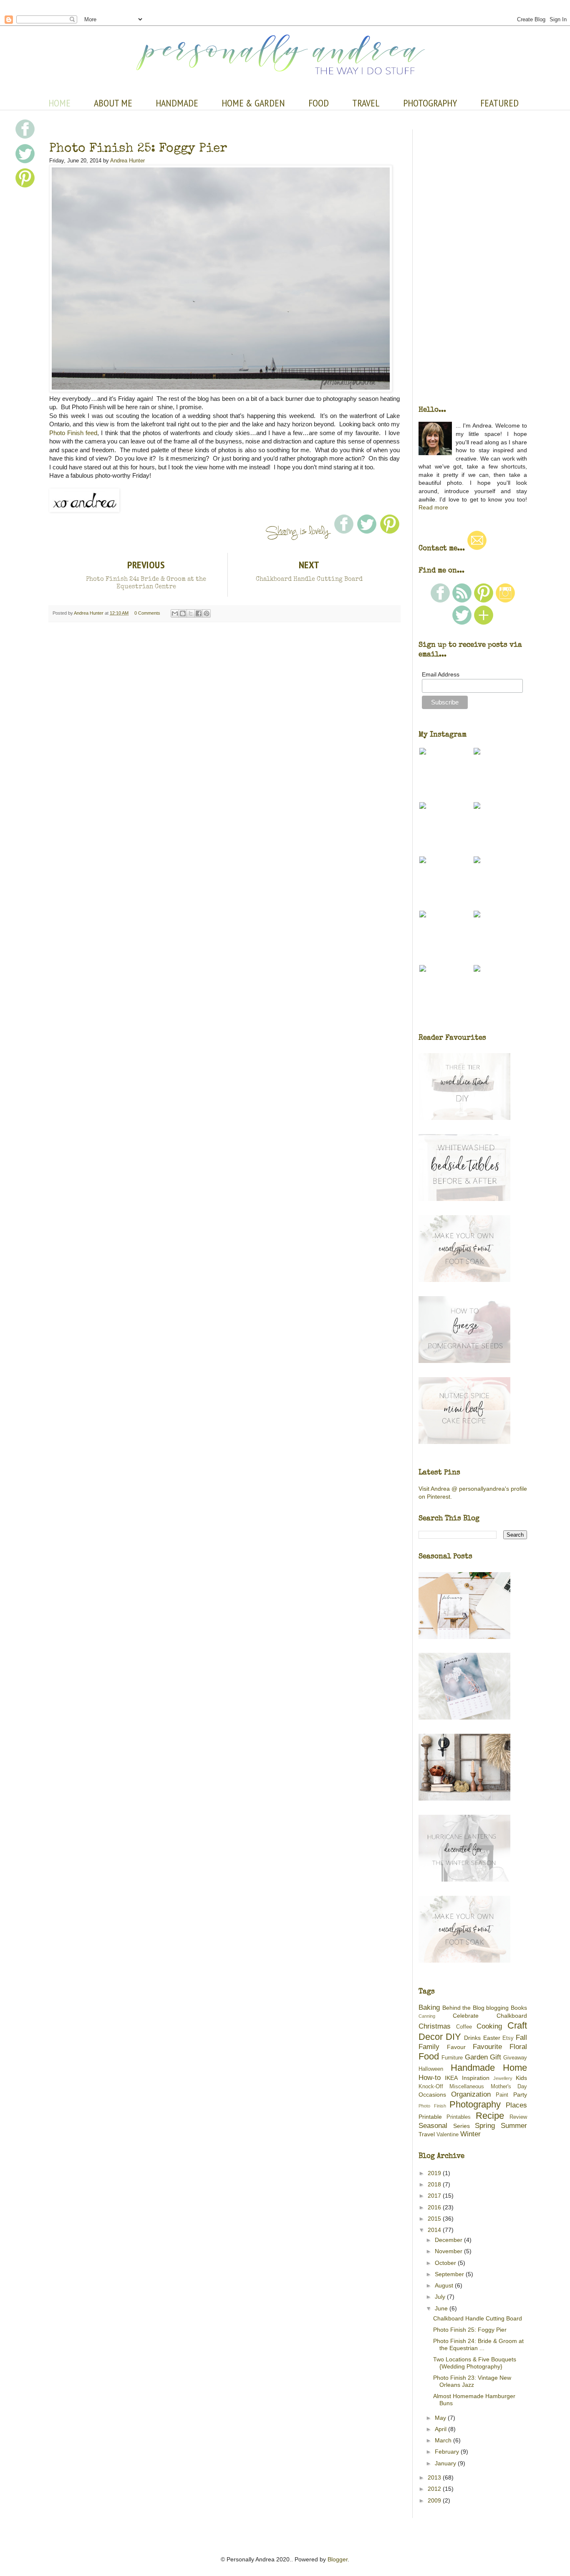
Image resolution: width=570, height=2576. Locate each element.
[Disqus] (224, 731)
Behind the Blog (463, 2008)
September (450, 2274)
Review (518, 2117)
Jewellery (503, 2078)
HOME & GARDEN (253, 103)
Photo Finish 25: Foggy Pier (470, 2330)
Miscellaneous (467, 2087)
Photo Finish (432, 2106)
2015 (435, 2219)
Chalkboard (512, 2016)
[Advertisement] (224, 1125)
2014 (435, 2230)
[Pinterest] (484, 601)
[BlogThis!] (183, 613)
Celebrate (466, 2016)
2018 (435, 2184)
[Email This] (175, 613)
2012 (435, 2489)
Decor (431, 2037)
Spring (485, 2126)
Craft (517, 2025)
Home (515, 2068)
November (449, 2251)
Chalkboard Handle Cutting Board (478, 2318)
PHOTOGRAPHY (430, 103)
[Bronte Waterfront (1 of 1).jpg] (221, 390)
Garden (476, 2057)
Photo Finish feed (73, 433)
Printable (430, 2117)
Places (516, 2105)
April (441, 2429)
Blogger (338, 2559)
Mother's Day (509, 2087)
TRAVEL (366, 103)
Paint (502, 2095)
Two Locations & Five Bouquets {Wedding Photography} (475, 2363)
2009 (435, 2500)
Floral (518, 2047)
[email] (477, 548)
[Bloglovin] (484, 623)
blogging (497, 2008)
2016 (435, 2207)
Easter (492, 2038)
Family (429, 2047)
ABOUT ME (113, 103)
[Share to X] (191, 613)
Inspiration (476, 2078)
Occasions (432, 2095)
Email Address (441, 674)
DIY (453, 2037)
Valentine (448, 2135)
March (444, 2440)
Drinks (472, 2038)
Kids (521, 2078)
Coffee (464, 2027)
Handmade (473, 2068)
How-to (430, 2078)
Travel (427, 2134)
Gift (496, 2057)
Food (429, 2056)
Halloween (431, 2069)
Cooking (489, 2026)
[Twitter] (462, 623)
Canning (427, 2016)
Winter (470, 2134)
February (448, 2452)
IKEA (451, 2078)
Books (519, 2008)
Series (462, 2126)
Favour (456, 2047)
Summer (514, 2126)
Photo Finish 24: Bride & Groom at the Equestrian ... (478, 2344)
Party (520, 2095)
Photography (475, 2104)
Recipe (490, 2116)
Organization (471, 2094)
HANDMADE (177, 103)
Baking (429, 2007)
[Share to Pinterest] (207, 613)
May (441, 2418)
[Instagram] (505, 601)
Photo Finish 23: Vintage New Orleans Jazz (472, 2381)
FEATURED (499, 103)
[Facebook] (440, 601)
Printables (459, 2117)
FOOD (319, 103)
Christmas (435, 2026)
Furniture (452, 2058)
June (442, 2308)
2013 (435, 2477)
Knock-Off (431, 2087)
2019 (435, 2173)
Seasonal (433, 2126)
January (446, 2463)
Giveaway (515, 2058)
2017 (435, 2196)
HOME (59, 103)
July (441, 2297)
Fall (521, 2038)
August (445, 2285)
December (449, 2240)
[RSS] (462, 601)
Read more (433, 507)
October (446, 2263)
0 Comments (147, 613)
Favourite (487, 2047)
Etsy (508, 2038)
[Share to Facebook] (199, 613)
